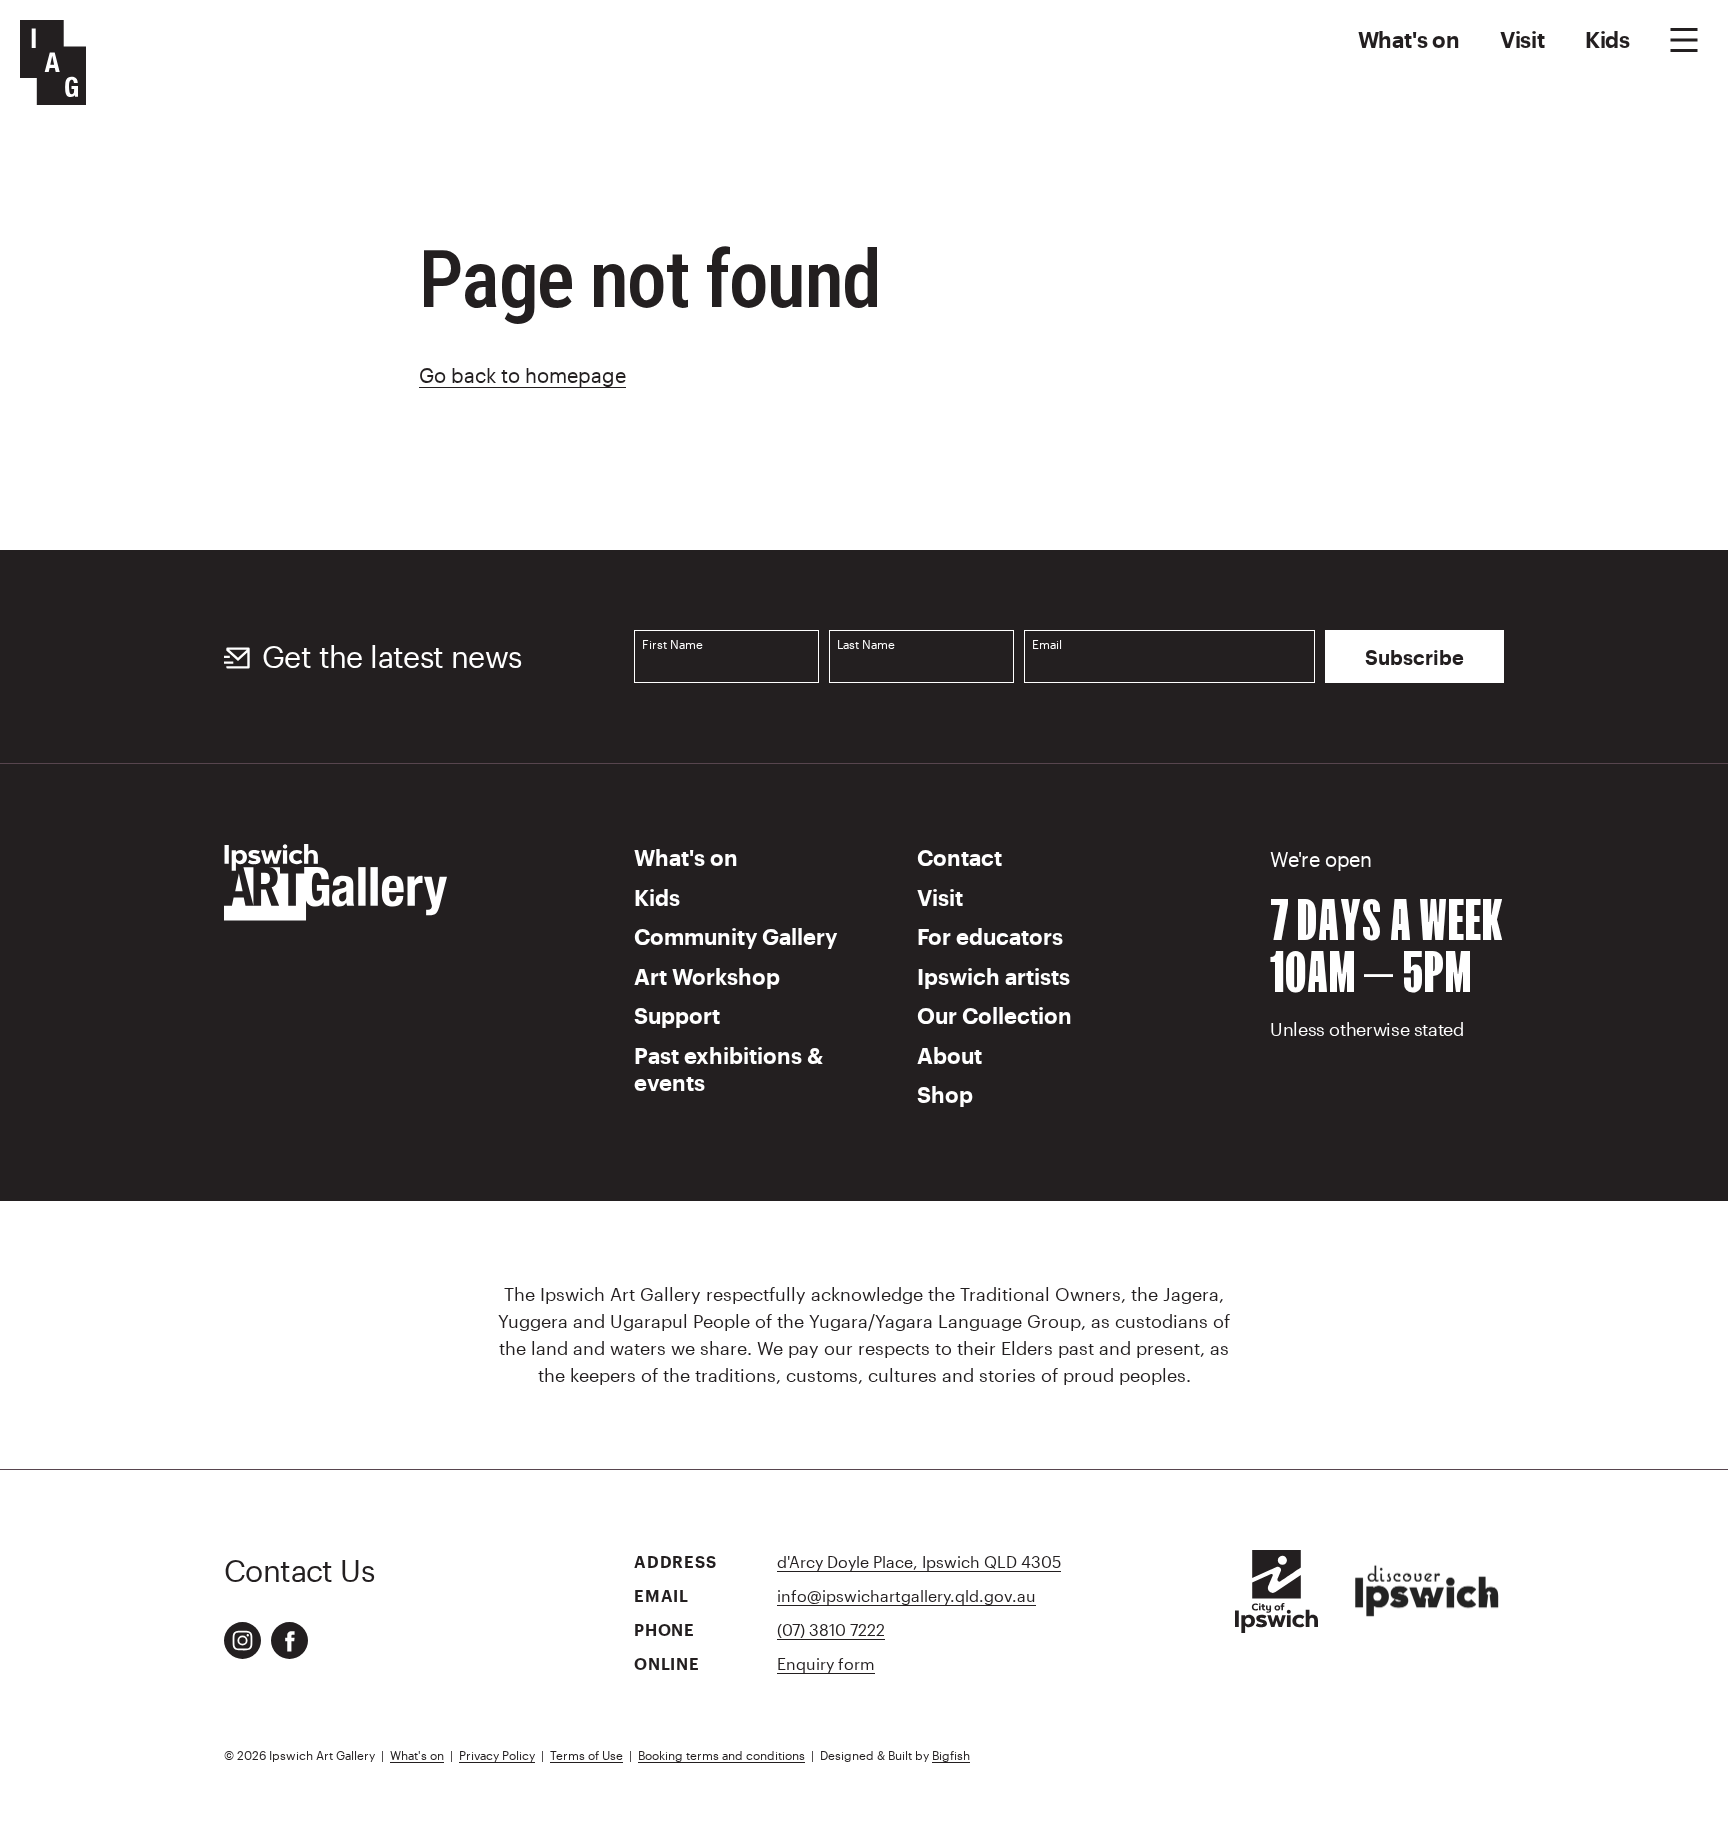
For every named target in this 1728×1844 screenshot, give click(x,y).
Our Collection (994, 1015)
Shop (945, 1094)
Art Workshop (707, 976)
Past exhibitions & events (728, 1069)
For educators (990, 936)
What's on (1409, 39)
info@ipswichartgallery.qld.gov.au (906, 1595)
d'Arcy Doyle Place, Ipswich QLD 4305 (919, 1561)
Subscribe (1414, 657)
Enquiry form (826, 1663)
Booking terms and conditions (721, 1755)
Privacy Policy (497, 1755)
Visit (1522, 39)
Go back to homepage (522, 375)
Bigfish (951, 1755)
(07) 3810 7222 (831, 1629)
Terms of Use (586, 1755)
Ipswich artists (993, 976)
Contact (959, 857)
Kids (1607, 39)
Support (677, 1015)
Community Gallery (735, 936)
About (949, 1055)
